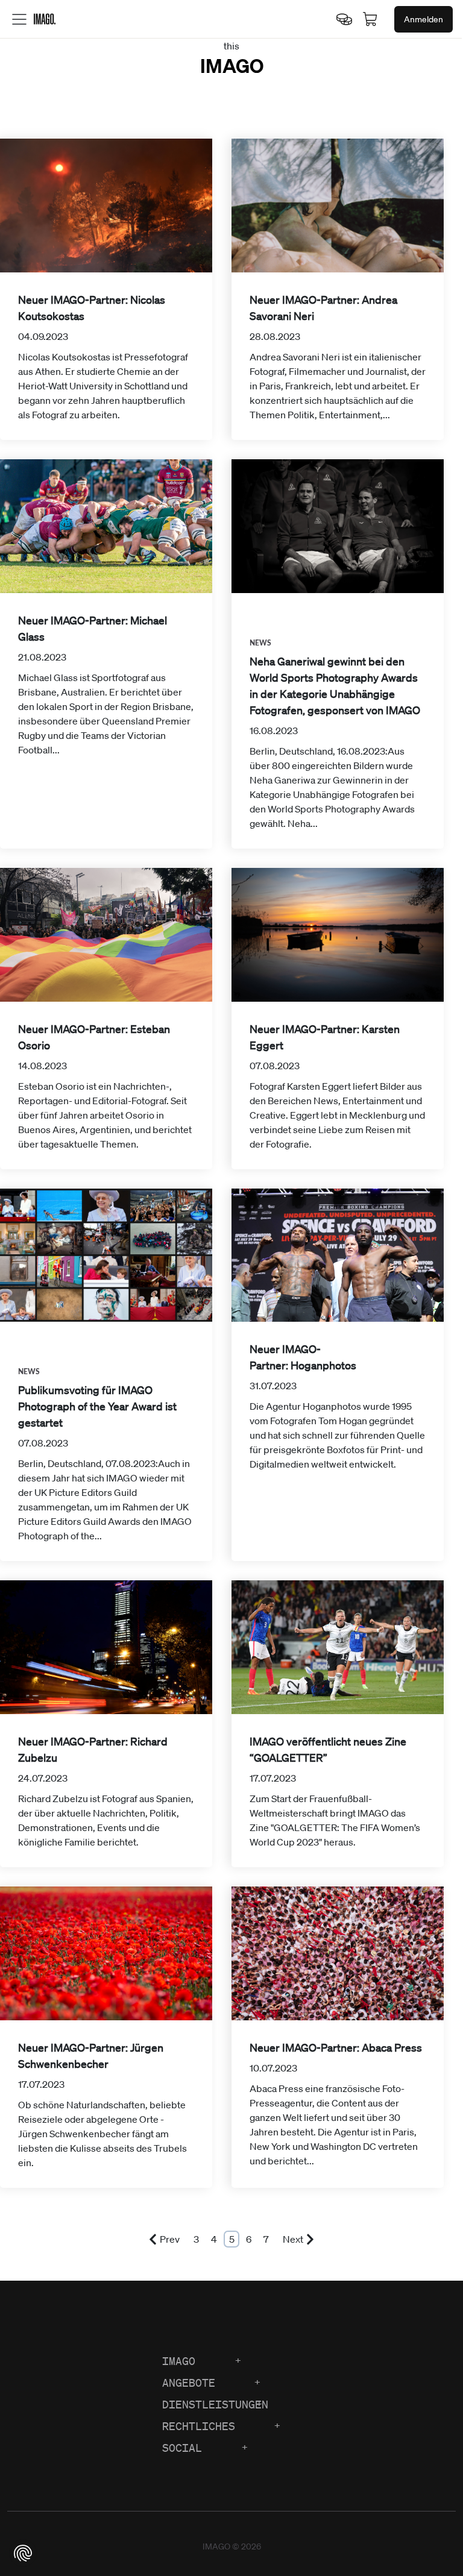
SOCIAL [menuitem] (182, 2448)
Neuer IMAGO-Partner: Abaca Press (336, 2047)
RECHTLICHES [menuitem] (199, 2426)
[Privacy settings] (23, 2553)
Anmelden (424, 19)
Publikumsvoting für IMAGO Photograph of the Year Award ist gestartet (97, 1406)
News (261, 643)
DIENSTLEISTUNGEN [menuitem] (215, 2404)
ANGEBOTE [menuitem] (189, 2383)
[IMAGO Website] (45, 18)
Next (293, 2239)
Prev (170, 2239)
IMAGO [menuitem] (179, 2361)
